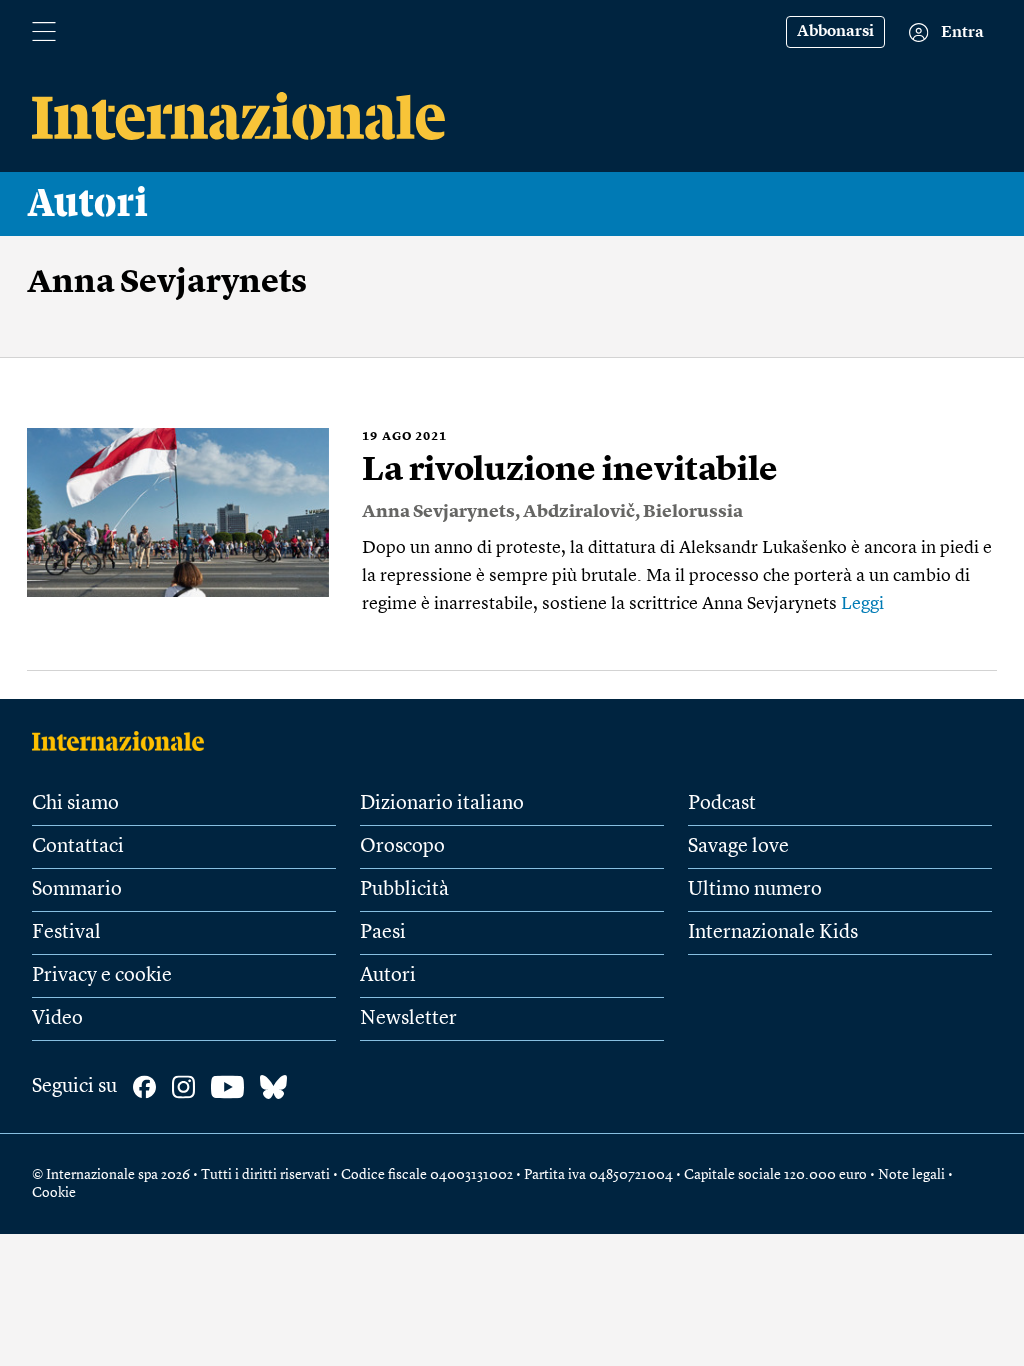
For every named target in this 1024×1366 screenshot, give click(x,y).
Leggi (862, 604)
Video (57, 1019)
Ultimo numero (755, 890)
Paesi (383, 933)
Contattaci (78, 847)
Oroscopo (402, 847)
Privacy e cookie (102, 976)
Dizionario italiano (442, 804)
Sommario (77, 890)
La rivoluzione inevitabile (570, 471)
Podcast (722, 804)
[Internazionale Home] (124, 741)
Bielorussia (693, 512)
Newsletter (408, 1019)
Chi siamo (75, 804)
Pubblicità (404, 890)
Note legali (911, 1175)
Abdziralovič (579, 512)
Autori (88, 204)
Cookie (54, 1193)
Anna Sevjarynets (438, 512)
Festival (66, 933)
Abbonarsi (835, 32)
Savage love (738, 847)
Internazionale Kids (773, 933)
